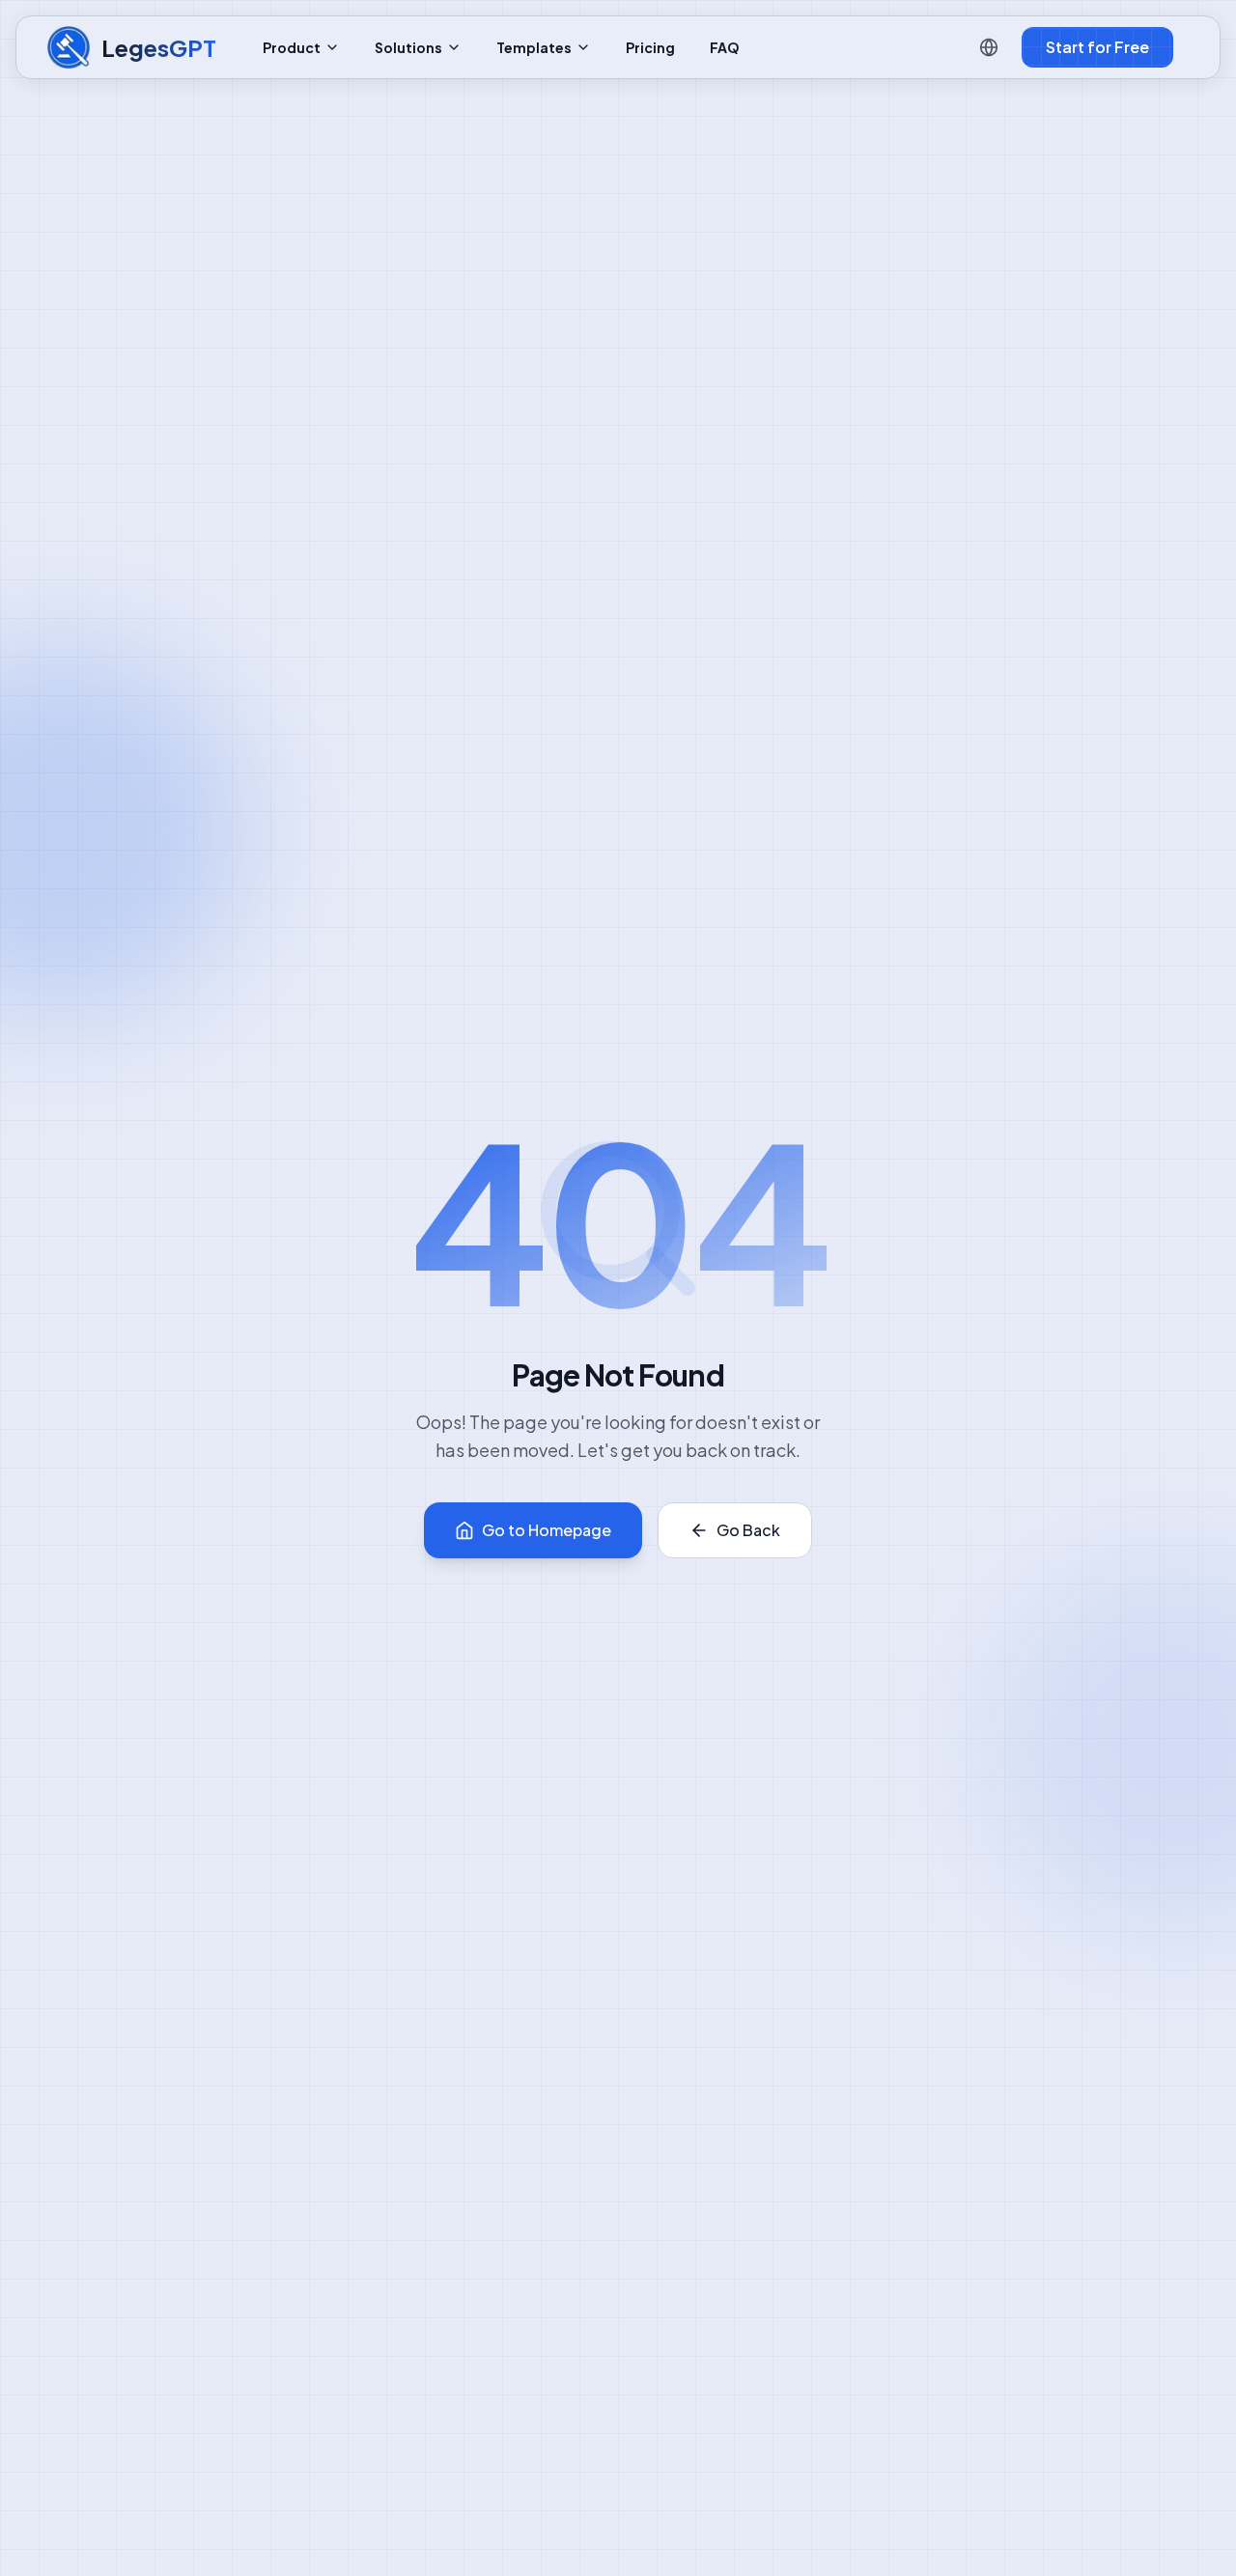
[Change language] (989, 47)
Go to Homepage (547, 1530)
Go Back (748, 1530)
